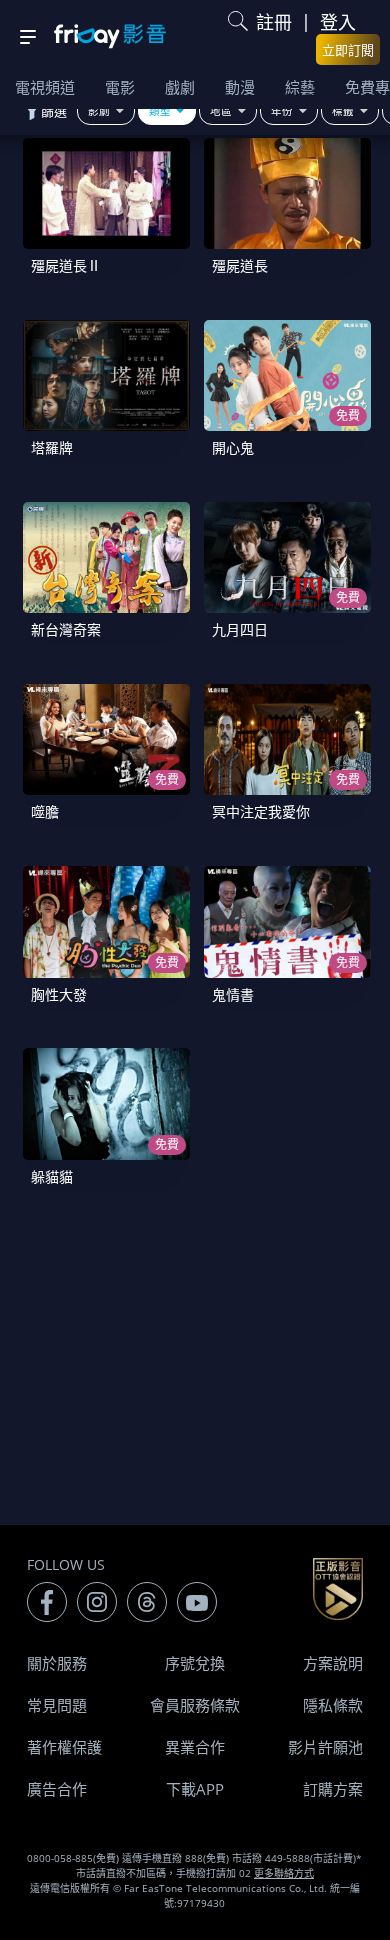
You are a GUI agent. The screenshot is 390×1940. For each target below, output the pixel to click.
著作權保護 (64, 1747)
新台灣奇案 (66, 629)
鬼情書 (233, 994)
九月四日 (240, 629)
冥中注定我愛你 (261, 811)
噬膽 (45, 811)
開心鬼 (233, 447)
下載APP (195, 1789)
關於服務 (57, 1663)
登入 (338, 22)
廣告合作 (57, 1789)
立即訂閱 (348, 50)
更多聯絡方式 (284, 1873)
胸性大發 (59, 994)
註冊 (274, 22)
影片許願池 (325, 1747)
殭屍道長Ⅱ (66, 265)
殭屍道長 (240, 265)
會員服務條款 (195, 1705)
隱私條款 (333, 1705)
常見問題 (57, 1705)
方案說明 (333, 1663)
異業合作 (195, 1747)
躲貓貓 (52, 1176)
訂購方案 (333, 1789)
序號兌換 (195, 1663)
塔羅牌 (52, 447)
